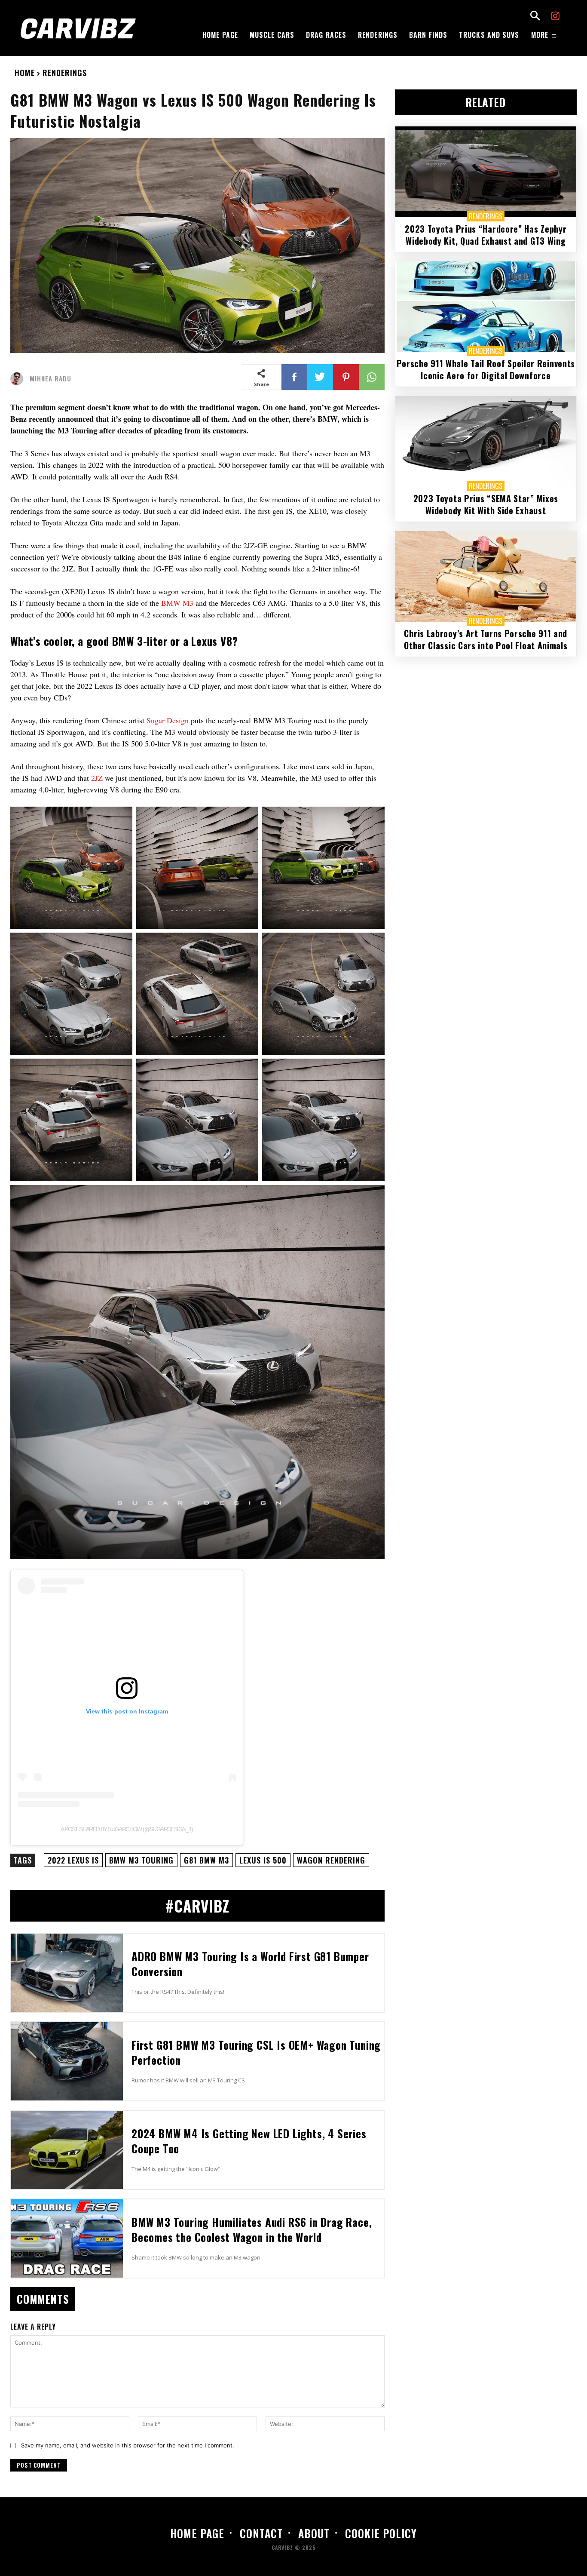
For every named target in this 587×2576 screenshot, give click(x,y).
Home (25, 73)
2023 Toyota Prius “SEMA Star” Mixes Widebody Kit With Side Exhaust (486, 504)
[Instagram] (555, 17)
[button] (535, 17)
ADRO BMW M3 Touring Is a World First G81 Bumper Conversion (250, 1964)
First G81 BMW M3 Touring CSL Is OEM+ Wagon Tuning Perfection (256, 2052)
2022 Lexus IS (73, 1860)
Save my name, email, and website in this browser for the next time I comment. (128, 2445)
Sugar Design (168, 720)
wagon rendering (331, 1860)
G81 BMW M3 (206, 1860)
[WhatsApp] (372, 377)
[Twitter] (320, 377)
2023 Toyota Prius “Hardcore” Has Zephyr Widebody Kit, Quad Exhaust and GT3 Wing (486, 235)
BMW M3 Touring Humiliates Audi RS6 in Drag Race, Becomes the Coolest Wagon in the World (252, 2229)
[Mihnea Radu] (19, 379)
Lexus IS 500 (263, 1860)
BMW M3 (177, 603)
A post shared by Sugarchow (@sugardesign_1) (127, 1829)
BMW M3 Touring (141, 1860)
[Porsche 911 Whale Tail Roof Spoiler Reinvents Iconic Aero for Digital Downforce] (486, 307)
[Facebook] (294, 377)
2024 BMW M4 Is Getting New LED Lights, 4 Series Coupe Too (249, 2141)
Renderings (65, 73)
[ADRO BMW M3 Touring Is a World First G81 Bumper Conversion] (67, 1973)
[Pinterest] (346, 377)
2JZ (98, 778)
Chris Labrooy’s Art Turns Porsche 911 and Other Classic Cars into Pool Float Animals (486, 639)
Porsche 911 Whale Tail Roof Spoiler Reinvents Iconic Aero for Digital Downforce (486, 369)
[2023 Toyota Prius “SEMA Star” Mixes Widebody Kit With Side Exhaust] (486, 441)
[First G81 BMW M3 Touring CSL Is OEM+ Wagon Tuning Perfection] (67, 2061)
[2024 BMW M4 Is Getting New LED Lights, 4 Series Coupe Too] (67, 2150)
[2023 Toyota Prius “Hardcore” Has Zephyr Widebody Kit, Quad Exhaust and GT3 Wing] (486, 172)
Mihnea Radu (50, 379)
